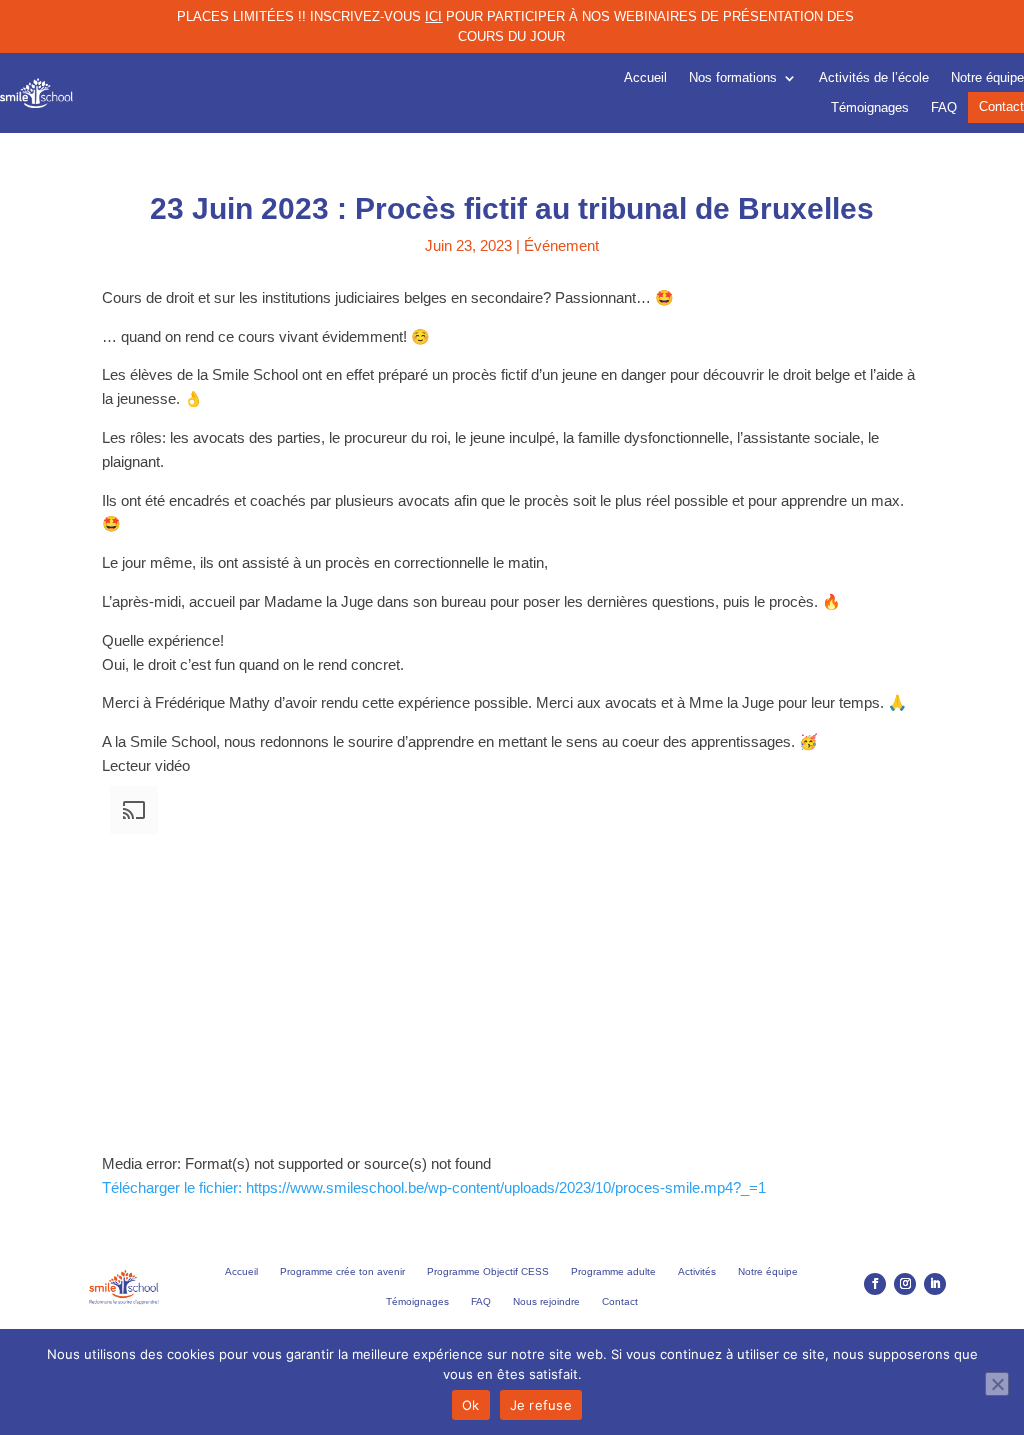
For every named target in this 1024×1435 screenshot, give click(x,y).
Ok (471, 1405)
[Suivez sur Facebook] (875, 1284)
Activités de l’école (874, 78)
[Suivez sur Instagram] (905, 1284)
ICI (433, 16)
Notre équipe (987, 78)
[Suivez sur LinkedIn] (935, 1284)
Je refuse (541, 1405)
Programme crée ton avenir (342, 1271)
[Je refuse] (997, 1384)
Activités (697, 1271)
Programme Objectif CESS (488, 1271)
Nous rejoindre (546, 1301)
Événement (561, 245)
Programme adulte (613, 1271)
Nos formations (733, 78)
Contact (1001, 107)
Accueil (645, 78)
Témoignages (870, 108)
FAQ (944, 108)
